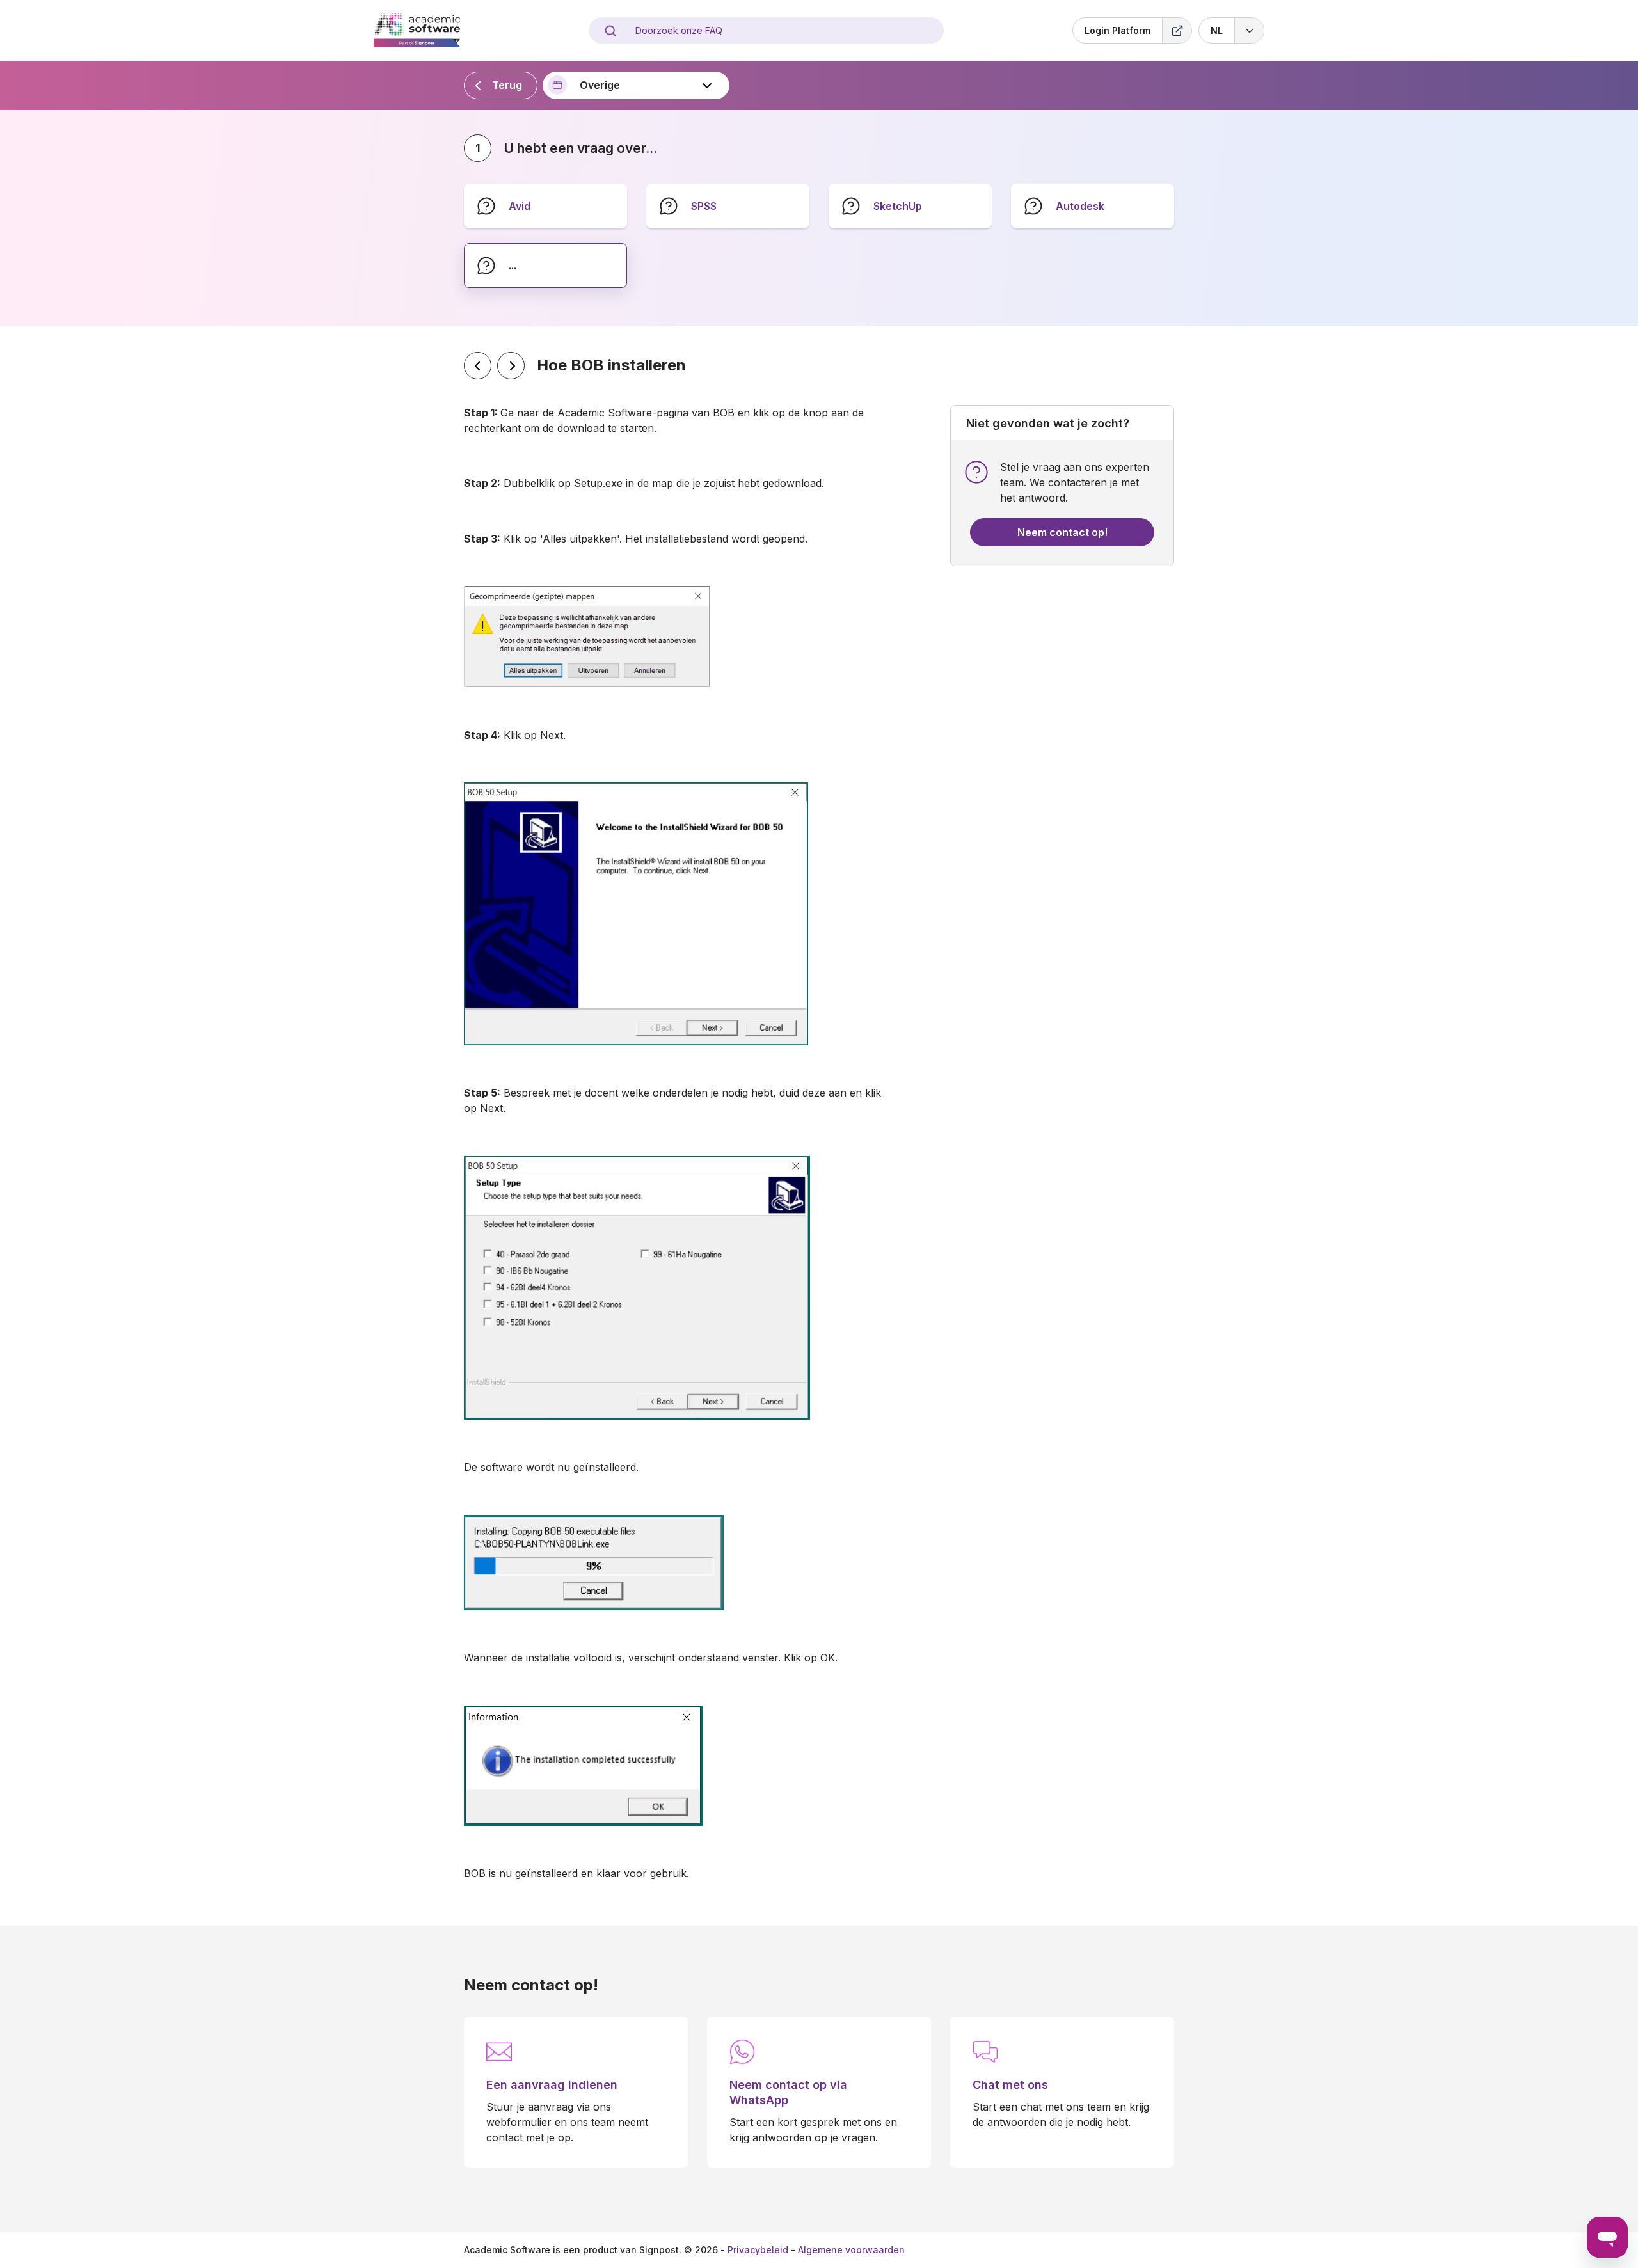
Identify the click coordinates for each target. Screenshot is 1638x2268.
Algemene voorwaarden (851, 2250)
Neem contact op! (1062, 532)
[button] (1231, 30)
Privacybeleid (758, 2250)
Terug (507, 85)
